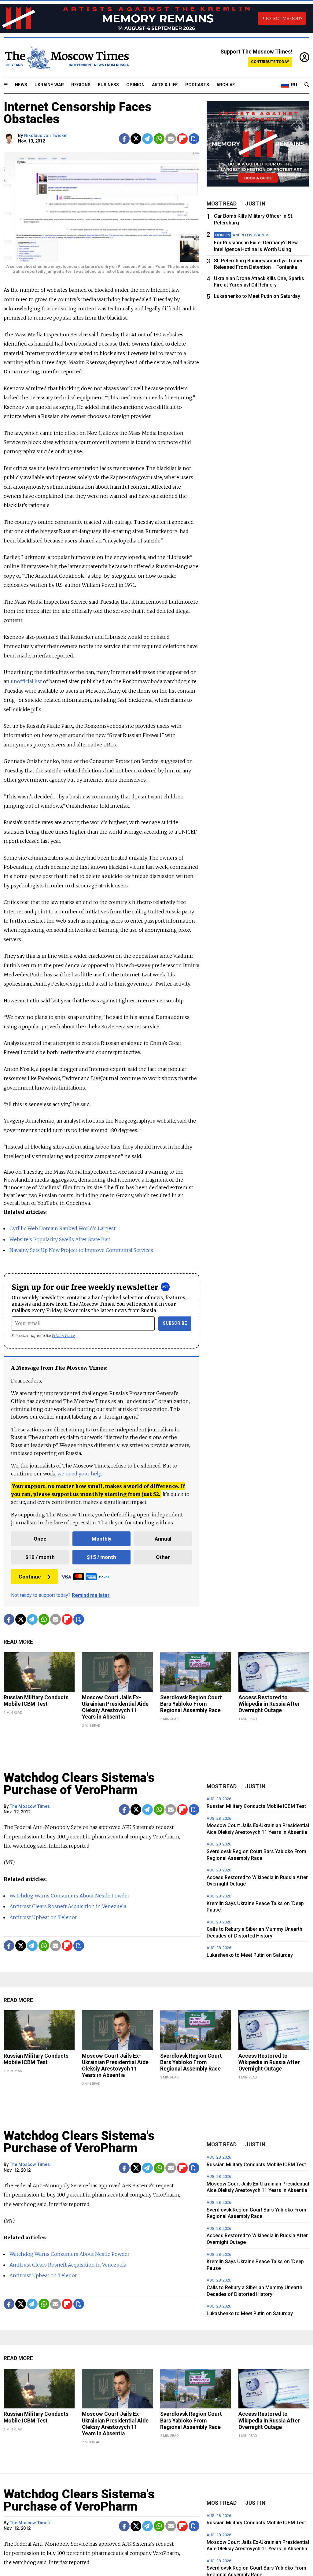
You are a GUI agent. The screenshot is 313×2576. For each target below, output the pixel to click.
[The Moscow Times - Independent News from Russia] (66, 57)
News (21, 85)
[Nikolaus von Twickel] (10, 139)
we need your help (79, 1474)
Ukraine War (49, 85)
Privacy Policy (63, 1336)
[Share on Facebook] (124, 139)
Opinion (135, 85)
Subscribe (175, 1323)
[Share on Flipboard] (182, 139)
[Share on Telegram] (147, 139)
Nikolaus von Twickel (46, 136)
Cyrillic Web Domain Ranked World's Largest (63, 1228)
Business (108, 85)
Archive (226, 85)
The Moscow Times (30, 1806)
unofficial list (26, 681)
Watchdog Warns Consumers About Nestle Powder (70, 1896)
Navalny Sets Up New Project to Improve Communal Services (81, 1250)
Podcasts (197, 85)
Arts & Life (165, 85)
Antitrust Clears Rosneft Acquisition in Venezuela (68, 1906)
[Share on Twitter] (136, 139)
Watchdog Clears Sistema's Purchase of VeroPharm (79, 1784)
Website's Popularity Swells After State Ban (60, 1239)
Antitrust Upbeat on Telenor (43, 1917)
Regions (81, 85)
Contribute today (270, 62)
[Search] (307, 85)
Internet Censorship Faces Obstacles (78, 113)
